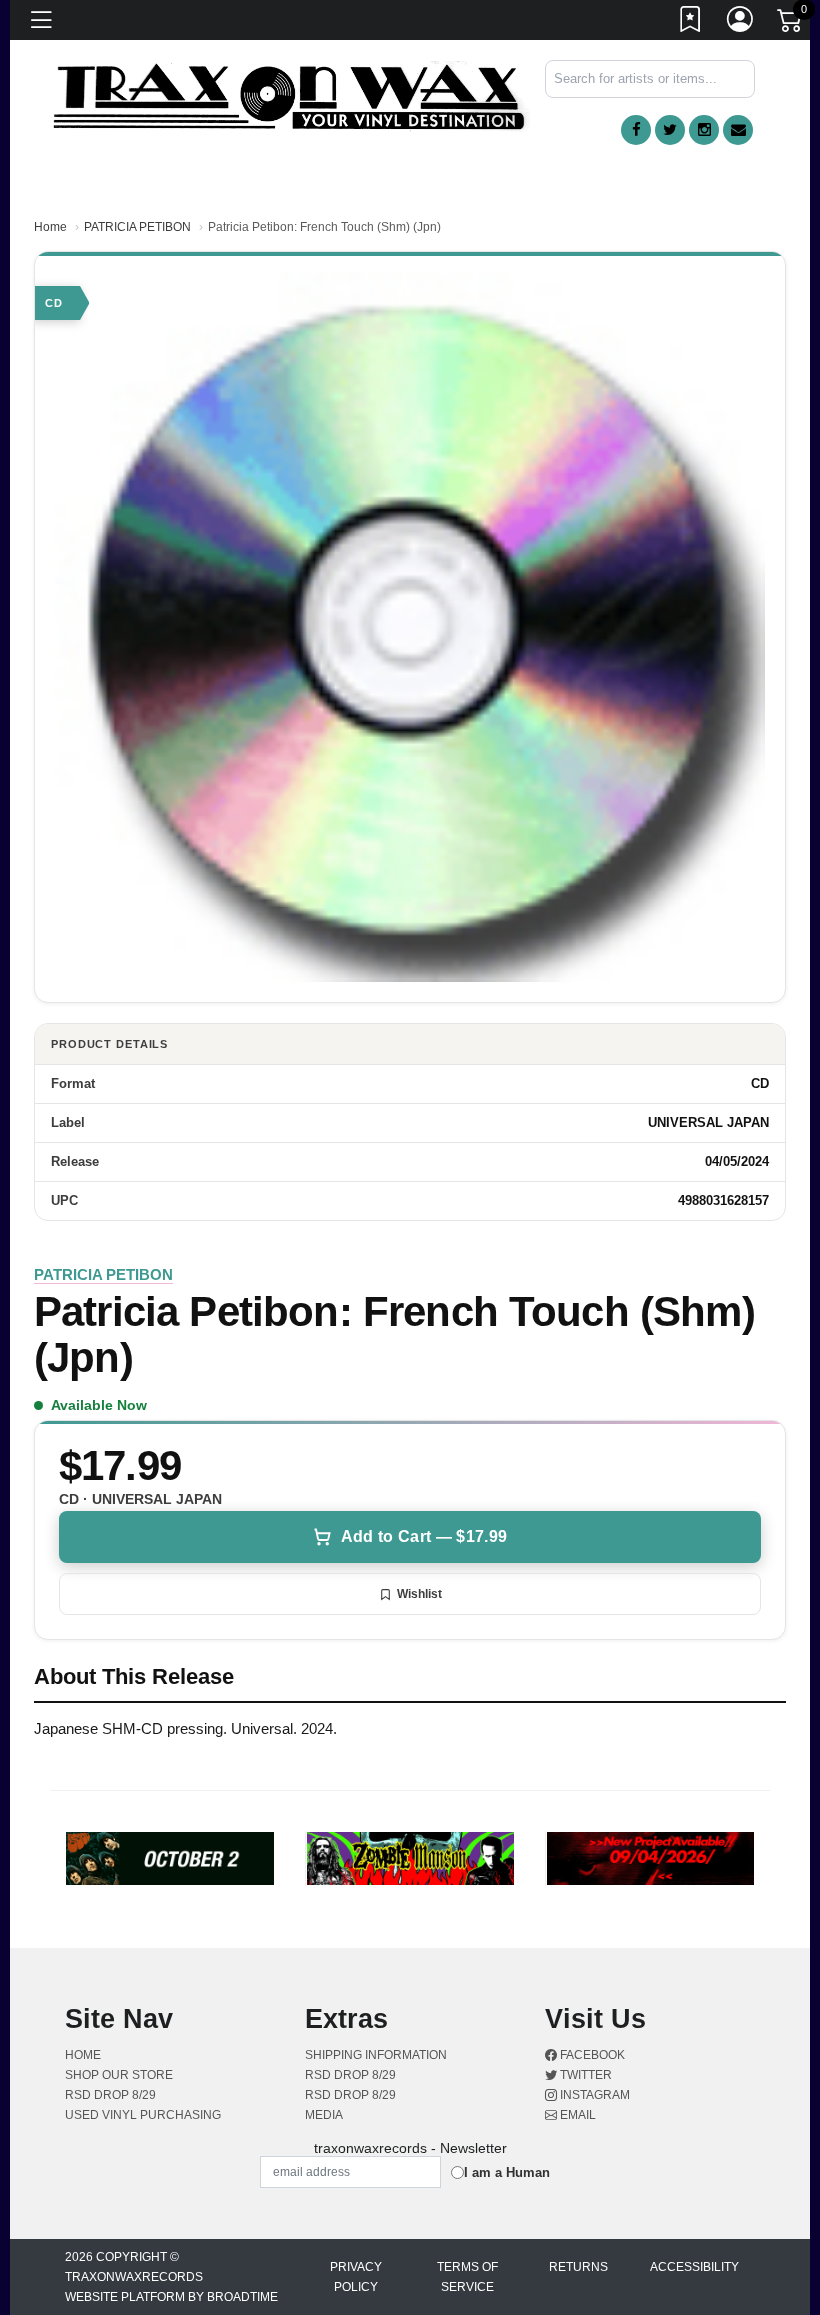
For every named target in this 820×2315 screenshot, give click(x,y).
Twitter (584, 2075)
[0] (791, 24)
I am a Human (507, 2172)
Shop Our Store (119, 2075)
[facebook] (636, 130)
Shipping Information (376, 2055)
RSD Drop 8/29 (110, 2095)
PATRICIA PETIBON (137, 227)
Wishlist (419, 1594)
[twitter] (670, 130)
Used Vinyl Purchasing (143, 2115)
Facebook (591, 2055)
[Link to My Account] (741, 23)
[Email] (738, 130)
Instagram (593, 2095)
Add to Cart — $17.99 (424, 1536)
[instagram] (704, 130)
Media (324, 2115)
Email (576, 2115)
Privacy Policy (356, 2277)
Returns (578, 2267)
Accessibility (694, 2267)
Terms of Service (467, 2277)
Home (50, 227)
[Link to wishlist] (691, 23)
